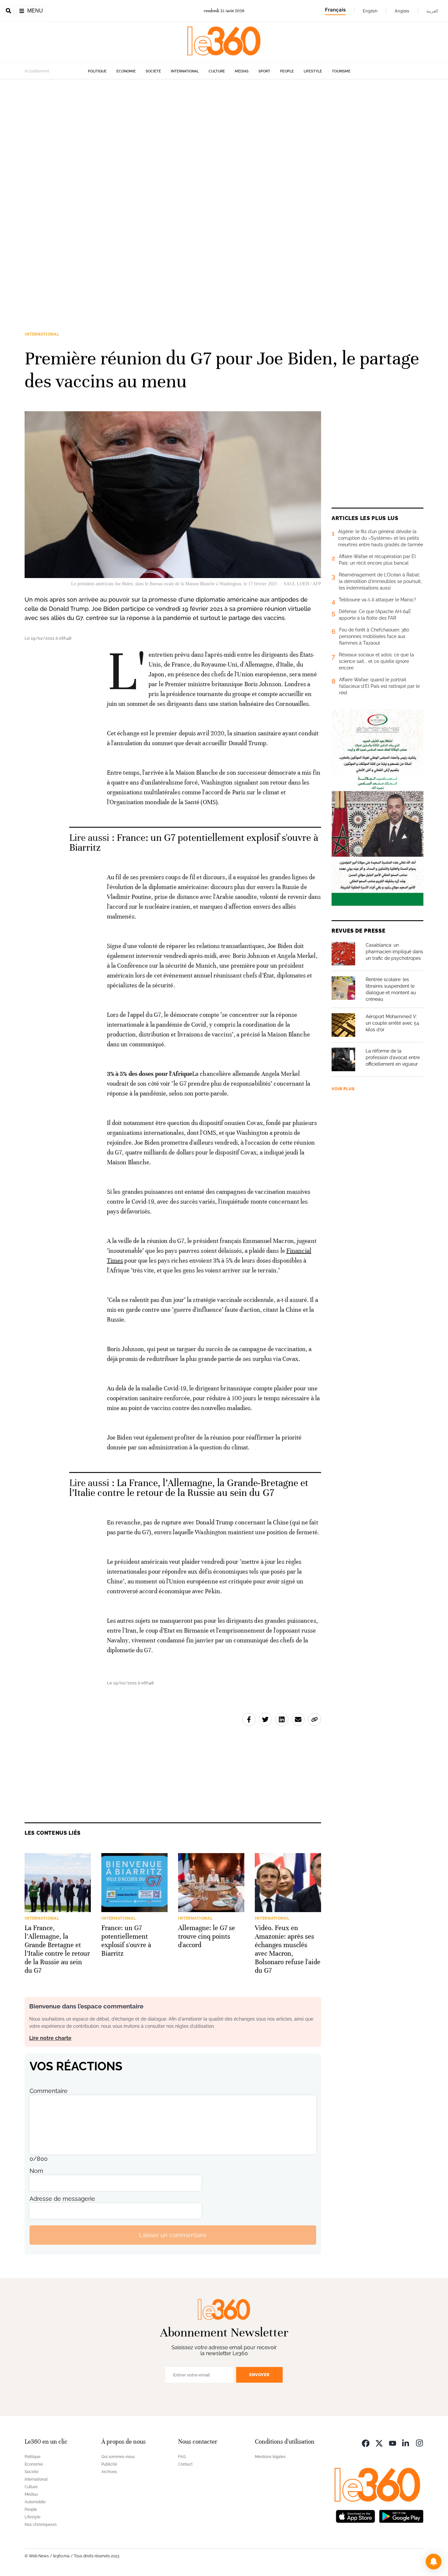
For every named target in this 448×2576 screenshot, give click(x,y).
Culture (217, 71)
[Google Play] (401, 2516)
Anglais (402, 11)
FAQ (182, 2457)
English (370, 11)
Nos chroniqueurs (41, 2525)
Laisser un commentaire (173, 2235)
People (287, 71)
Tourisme (341, 71)
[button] (434, 2562)
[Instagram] (419, 2442)
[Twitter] (379, 2442)
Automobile (35, 2502)
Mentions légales (270, 2457)
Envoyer (259, 2375)
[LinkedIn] (406, 2442)
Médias (242, 71)
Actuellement (37, 71)
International (185, 71)
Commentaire (49, 2091)
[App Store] (356, 2516)
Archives (109, 2472)
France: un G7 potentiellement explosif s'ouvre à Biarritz (194, 843)
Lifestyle (313, 71)
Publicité (109, 2464)
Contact (185, 2464)
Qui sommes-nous (118, 2457)
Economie (126, 71)
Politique (97, 71)
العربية (432, 11)
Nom (36, 2171)
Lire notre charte (50, 2038)
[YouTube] (393, 2442)
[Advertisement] (197, 178)
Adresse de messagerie (62, 2199)
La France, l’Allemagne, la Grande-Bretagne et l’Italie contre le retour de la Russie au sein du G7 (189, 1488)
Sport (264, 71)
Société (153, 71)
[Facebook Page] (366, 2442)
